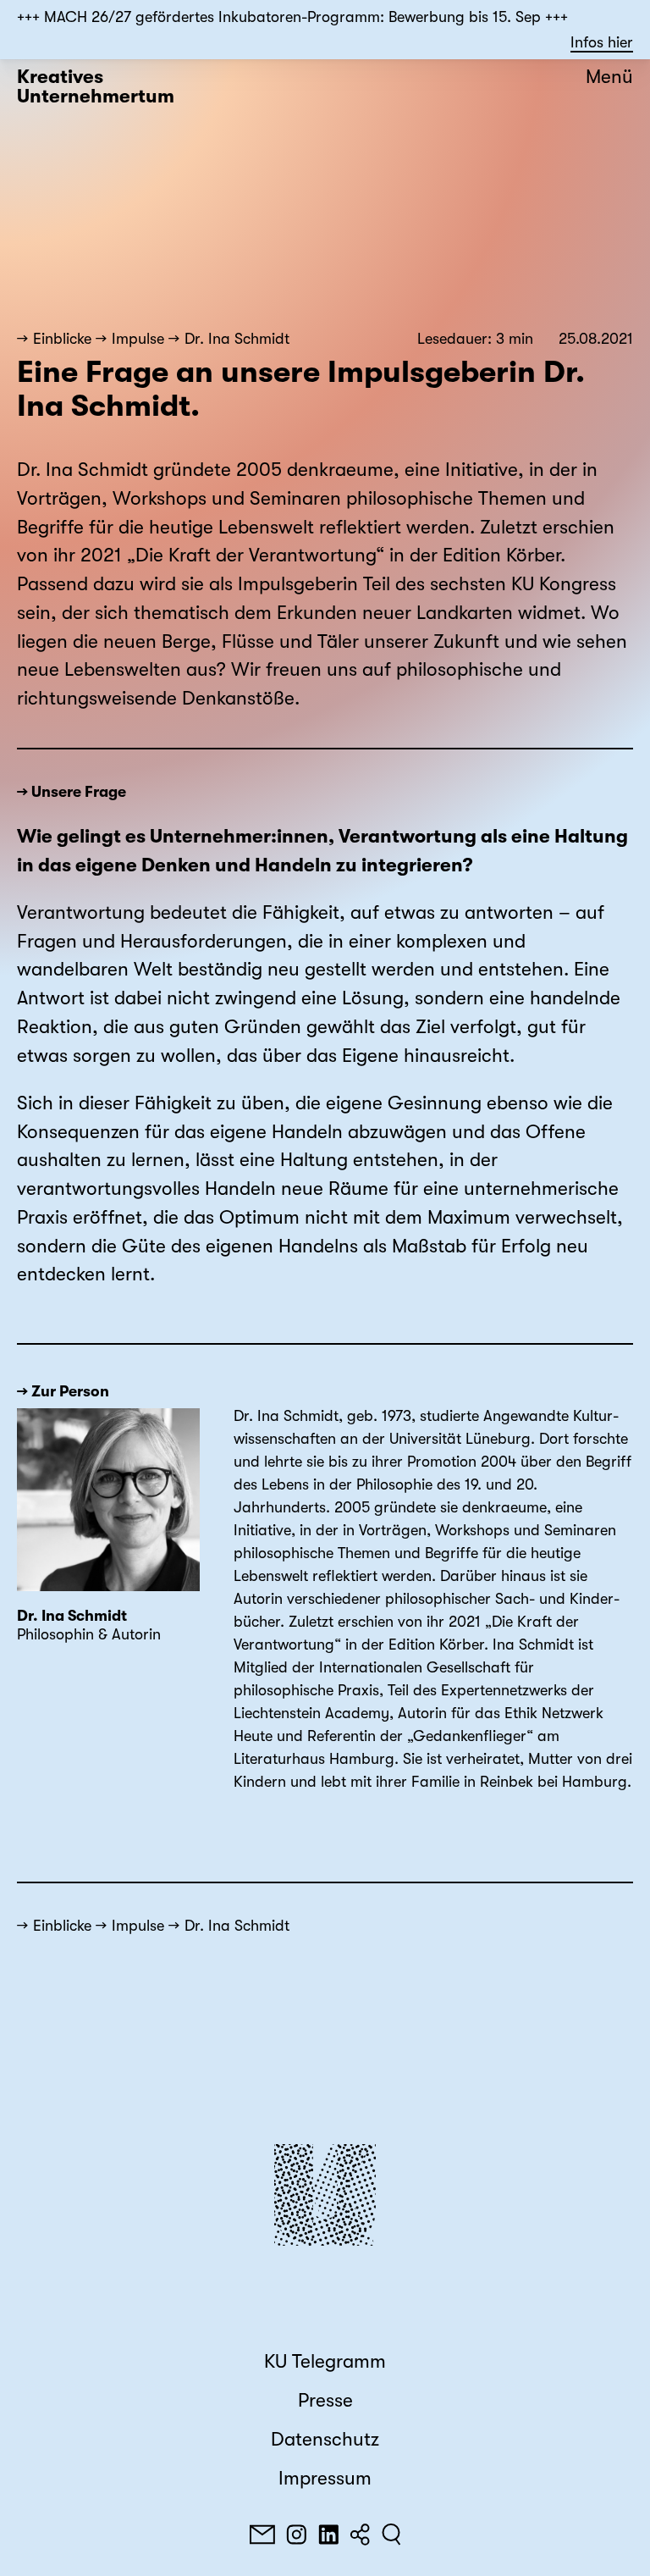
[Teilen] (360, 2535)
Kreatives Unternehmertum (96, 87)
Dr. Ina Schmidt (237, 339)
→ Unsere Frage (72, 792)
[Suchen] (391, 2535)
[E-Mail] (262, 2535)
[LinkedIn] (328, 2535)
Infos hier (602, 42)
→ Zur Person (63, 1391)
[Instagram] (296, 2535)
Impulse (138, 339)
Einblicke (62, 339)
